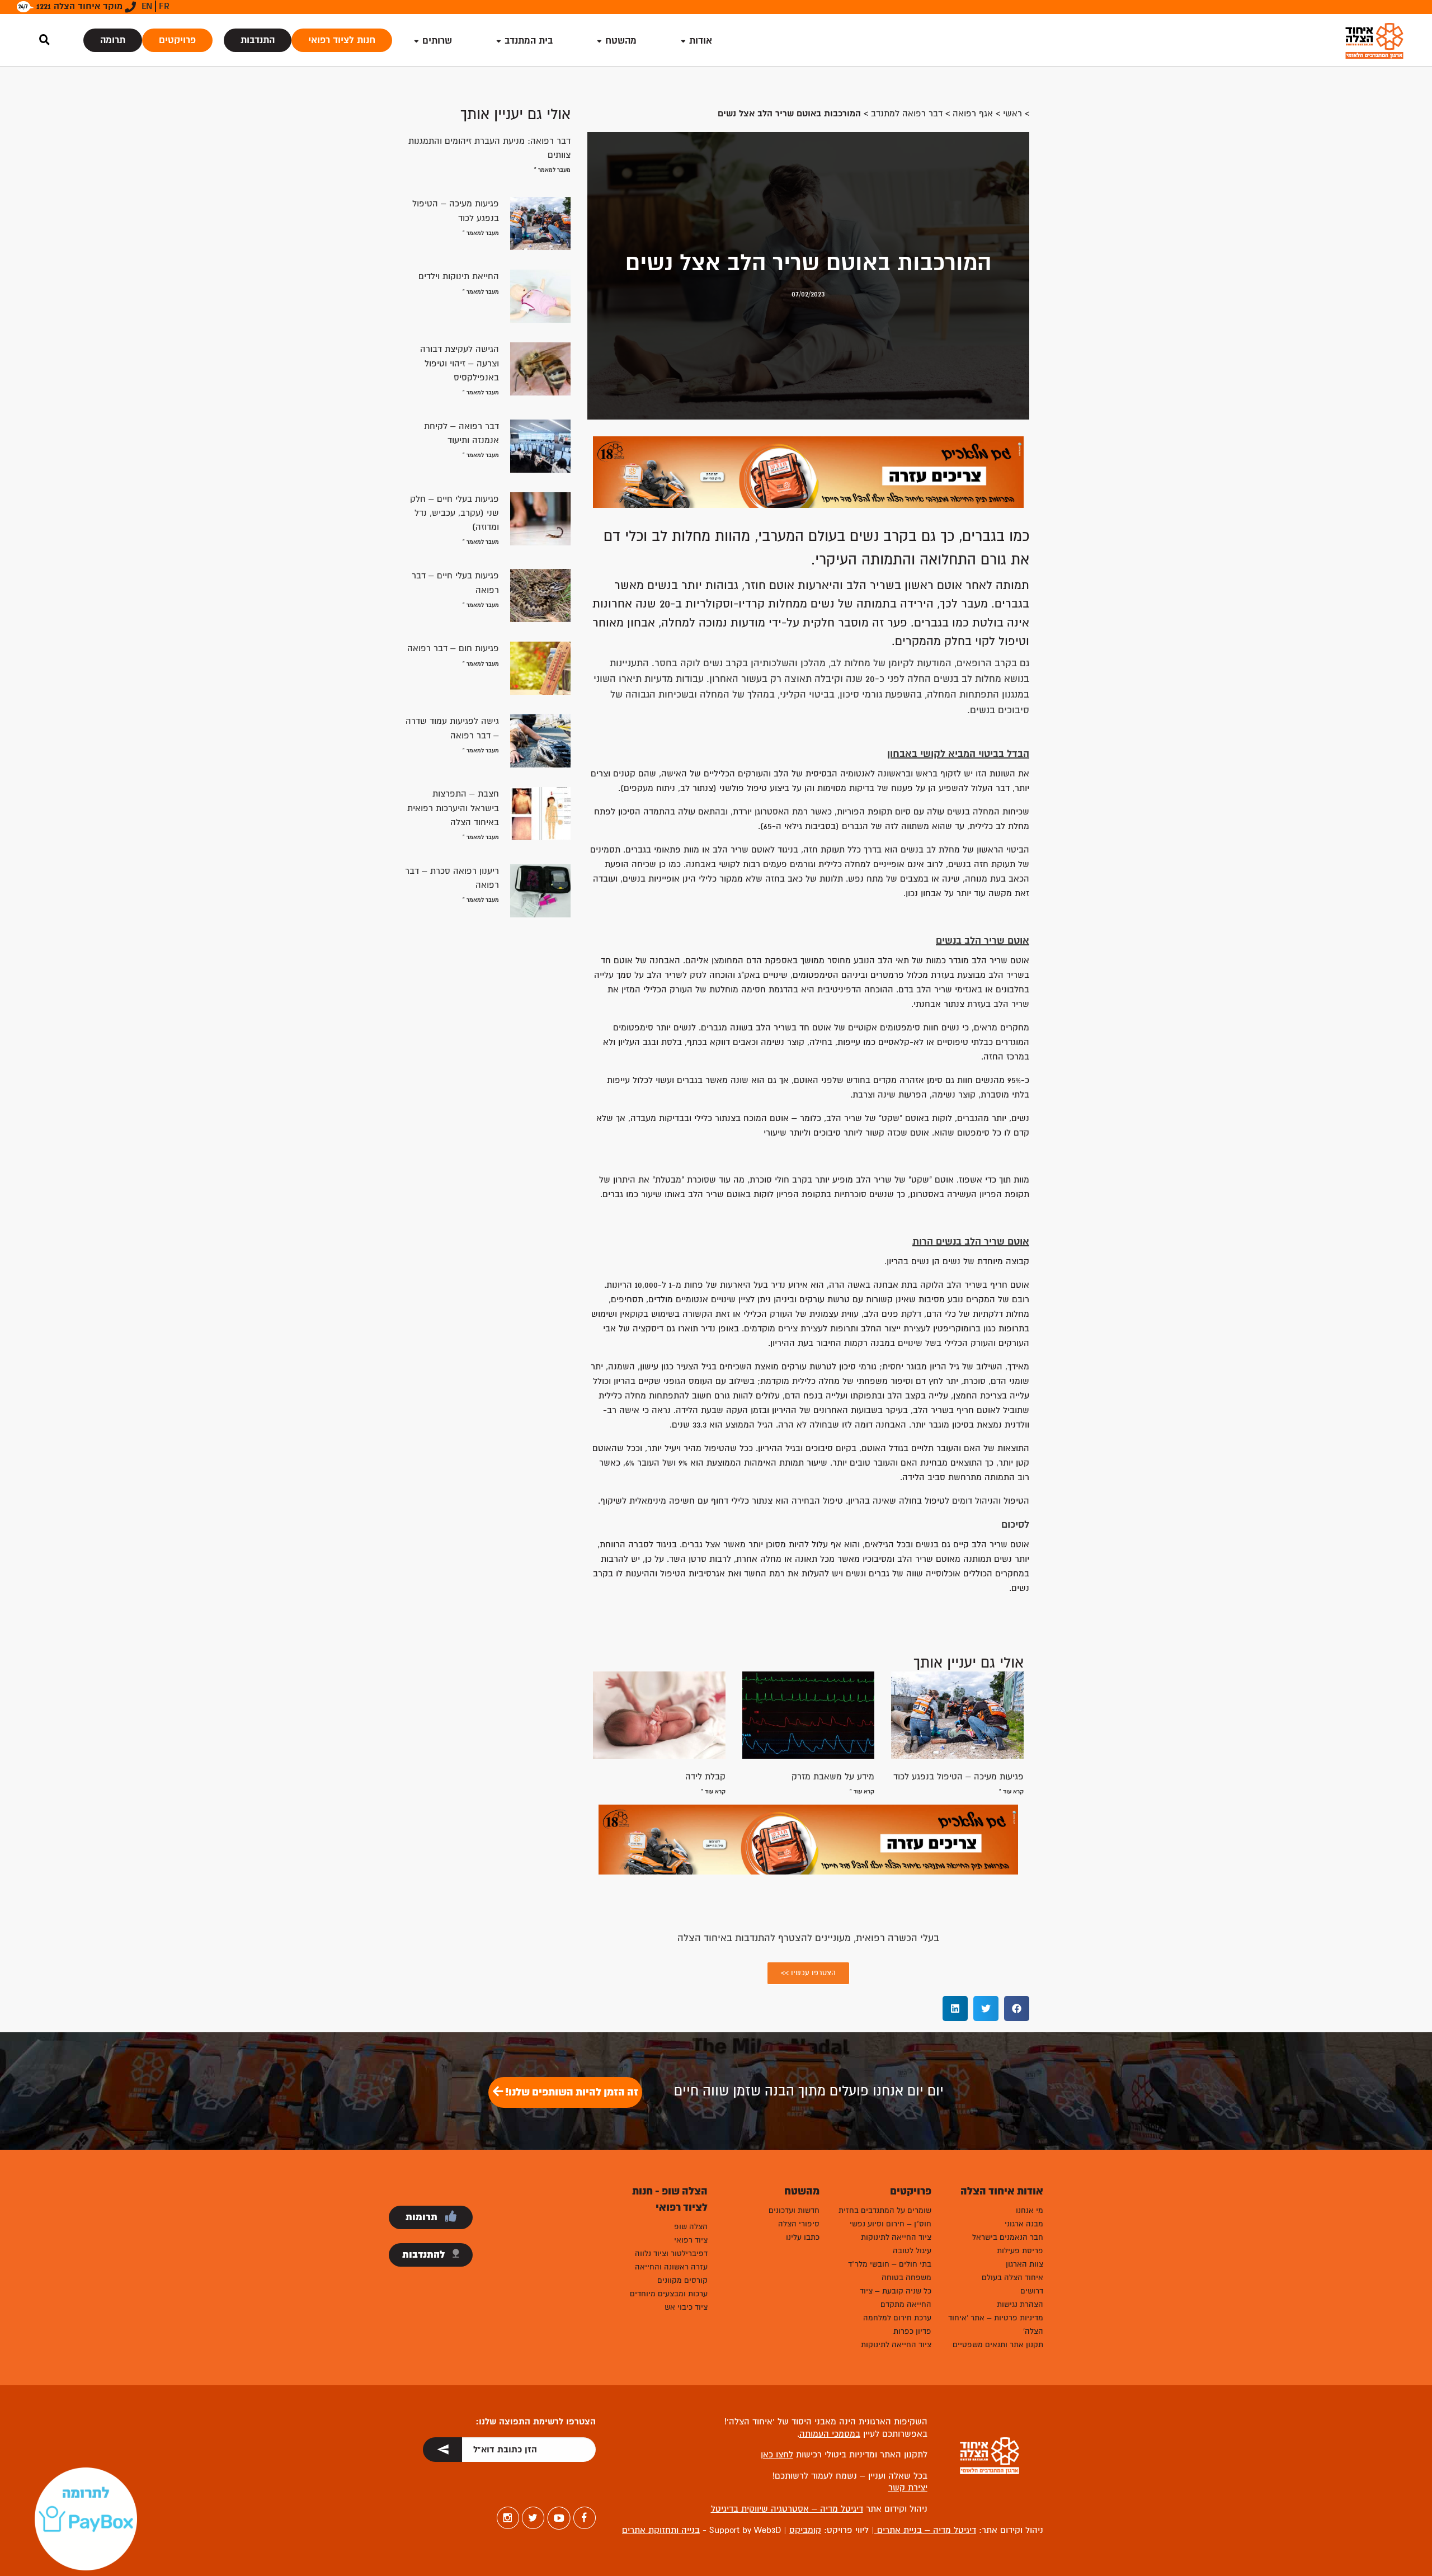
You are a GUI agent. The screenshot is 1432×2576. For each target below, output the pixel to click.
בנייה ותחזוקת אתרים (661, 2530)
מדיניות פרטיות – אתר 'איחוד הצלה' (996, 2325)
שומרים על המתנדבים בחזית (885, 2210)
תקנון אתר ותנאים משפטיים (998, 2345)
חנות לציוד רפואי (342, 40)
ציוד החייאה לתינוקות (896, 2237)
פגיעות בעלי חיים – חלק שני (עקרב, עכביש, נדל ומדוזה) (454, 513)
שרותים (437, 41)
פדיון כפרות (912, 2331)
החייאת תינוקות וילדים (459, 276)
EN (147, 6)
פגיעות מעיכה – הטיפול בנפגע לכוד (958, 1777)
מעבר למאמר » (552, 170)
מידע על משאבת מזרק (833, 1777)
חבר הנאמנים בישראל (1008, 2237)
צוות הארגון (1024, 2264)
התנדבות (258, 40)
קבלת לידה (705, 1777)
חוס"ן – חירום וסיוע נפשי (891, 2224)
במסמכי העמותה (830, 2434)
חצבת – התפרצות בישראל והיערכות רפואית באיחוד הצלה (453, 808)
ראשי (1012, 114)
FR (164, 6)
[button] (1017, 2008)
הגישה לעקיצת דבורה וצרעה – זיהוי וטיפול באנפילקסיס (460, 363)
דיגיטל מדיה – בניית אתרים (925, 2530)
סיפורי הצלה (799, 2224)
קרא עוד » (1011, 1791)
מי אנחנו (1030, 2210)
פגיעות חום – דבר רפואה (453, 648)
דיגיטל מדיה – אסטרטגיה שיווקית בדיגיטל (787, 2509)
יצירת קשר (908, 2488)
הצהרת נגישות (1020, 2304)
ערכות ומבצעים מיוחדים (669, 2294)
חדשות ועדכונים (794, 2210)
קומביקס (805, 2530)
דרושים (1032, 2291)
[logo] (1374, 41)
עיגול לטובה (912, 2251)
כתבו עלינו (803, 2237)
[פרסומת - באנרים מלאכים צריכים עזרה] (808, 471)
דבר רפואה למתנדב (907, 114)
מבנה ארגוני (1024, 2224)
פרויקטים (177, 40)
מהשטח (621, 41)
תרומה (113, 40)
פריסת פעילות (1020, 2251)
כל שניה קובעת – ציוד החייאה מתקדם (896, 2298)
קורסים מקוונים (682, 2280)
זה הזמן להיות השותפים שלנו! (571, 2092)
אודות (701, 41)
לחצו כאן (777, 2455)
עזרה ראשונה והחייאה (671, 2267)
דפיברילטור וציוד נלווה (671, 2254)
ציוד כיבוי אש (686, 2307)
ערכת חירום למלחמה (897, 2318)
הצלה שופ (691, 2227)
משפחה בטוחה (906, 2278)
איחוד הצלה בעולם (1012, 2278)
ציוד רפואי (691, 2240)
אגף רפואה (973, 114)
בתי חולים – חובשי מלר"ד (890, 2264)
